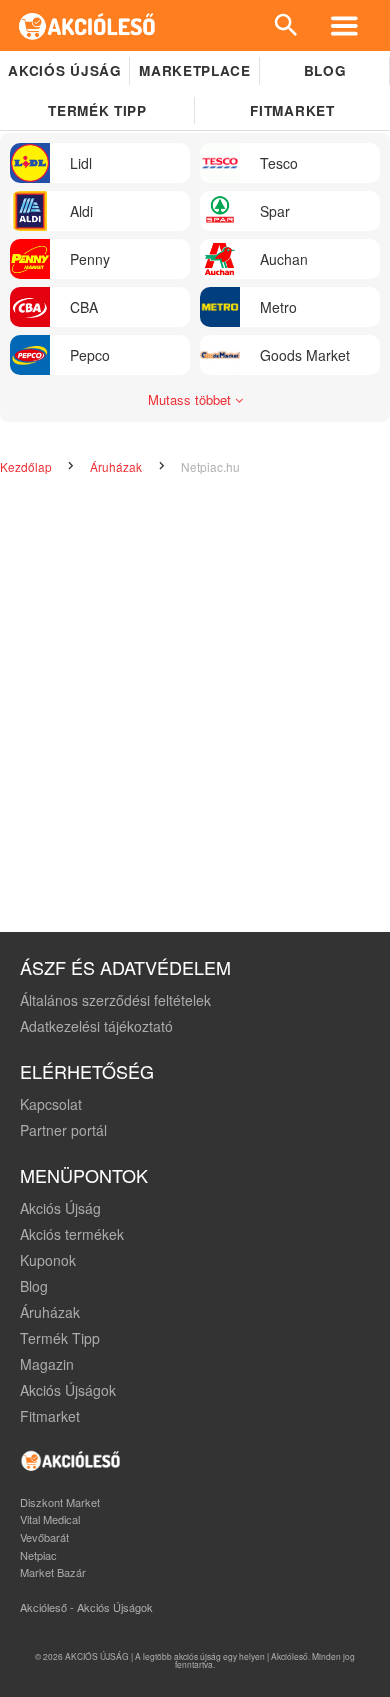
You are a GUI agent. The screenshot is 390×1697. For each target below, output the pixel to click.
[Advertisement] (195, 705)
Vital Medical (50, 1519)
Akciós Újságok (68, 1390)
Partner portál (63, 1130)
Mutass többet (191, 399)
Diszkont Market (60, 1502)
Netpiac (38, 1555)
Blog (325, 70)
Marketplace (194, 70)
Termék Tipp (60, 1338)
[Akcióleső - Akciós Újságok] (87, 25)
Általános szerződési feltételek (115, 1000)
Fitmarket (292, 110)
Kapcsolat (51, 1104)
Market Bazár (53, 1572)
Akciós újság (64, 70)
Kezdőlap (27, 466)
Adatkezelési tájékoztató (96, 1026)
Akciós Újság (60, 1208)
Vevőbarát (44, 1537)
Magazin (47, 1364)
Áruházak (117, 466)
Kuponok (48, 1260)
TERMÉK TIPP (97, 110)
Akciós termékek (72, 1234)
